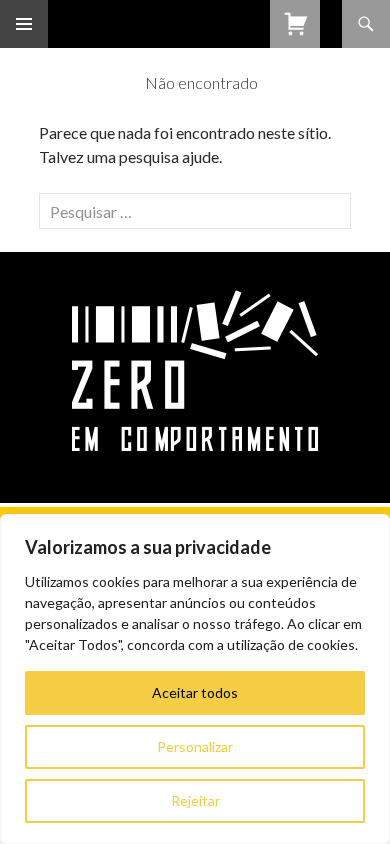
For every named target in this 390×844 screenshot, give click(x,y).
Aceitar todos (195, 692)
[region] (195, 679)
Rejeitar (195, 800)
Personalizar (195, 746)
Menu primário (24, 24)
